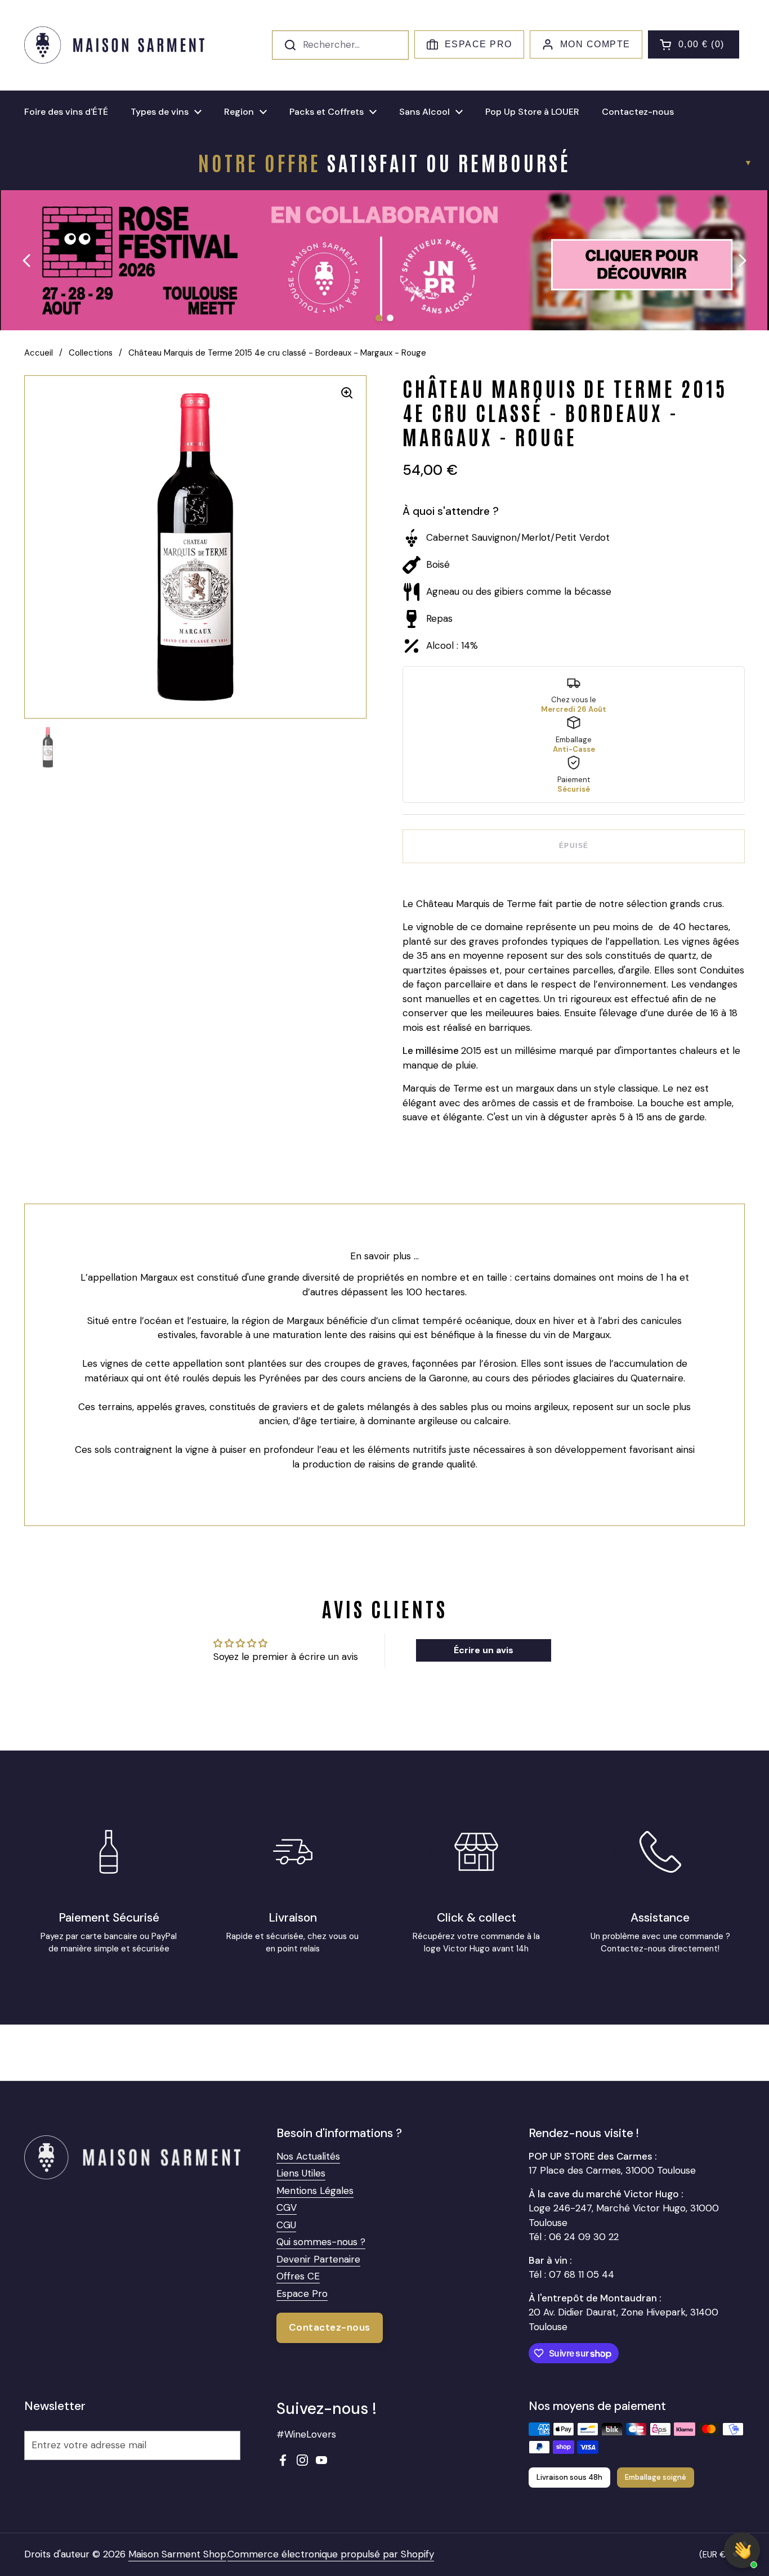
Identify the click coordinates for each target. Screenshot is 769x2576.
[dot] (379, 318)
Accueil (39, 353)
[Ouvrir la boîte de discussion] (742, 2550)
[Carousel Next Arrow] (742, 261)
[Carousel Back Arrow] (27, 261)
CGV (287, 2207)
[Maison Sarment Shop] (114, 45)
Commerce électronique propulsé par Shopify (331, 2554)
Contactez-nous (330, 2327)
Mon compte (595, 44)
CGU (286, 2225)
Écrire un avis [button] (484, 1650)
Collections (91, 353)
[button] (694, 44)
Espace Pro (479, 44)
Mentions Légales (315, 2191)
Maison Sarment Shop (177, 2554)
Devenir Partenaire (318, 2259)
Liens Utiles (301, 2173)
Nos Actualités (308, 2156)
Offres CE (298, 2276)
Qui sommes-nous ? (321, 2242)
